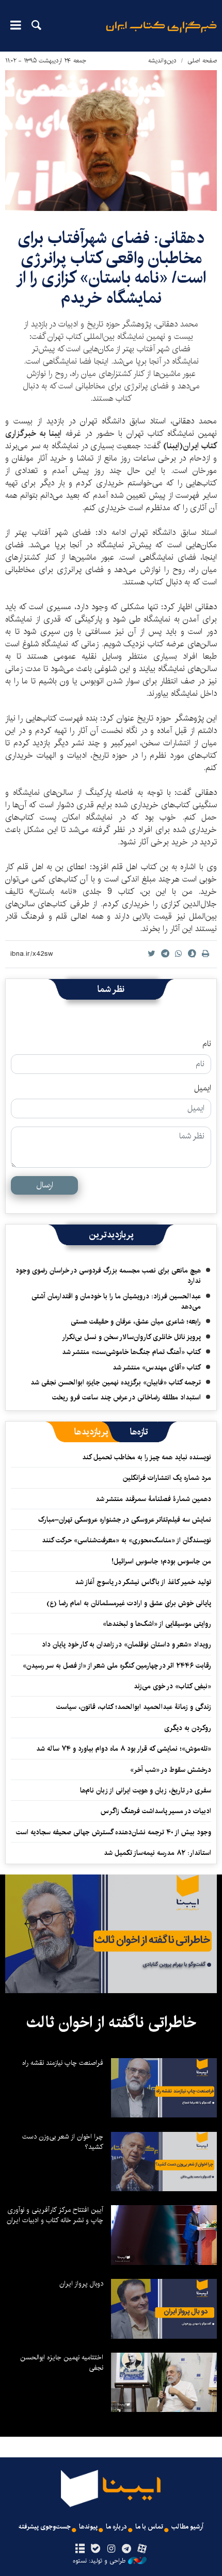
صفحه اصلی (202, 61)
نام (207, 1044)
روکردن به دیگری (188, 1728)
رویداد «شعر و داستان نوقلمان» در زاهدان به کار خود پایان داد (126, 1644)
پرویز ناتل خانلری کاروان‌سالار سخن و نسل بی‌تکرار (131, 1337)
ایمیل (203, 1088)
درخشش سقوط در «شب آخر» (171, 1770)
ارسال (45, 1185)
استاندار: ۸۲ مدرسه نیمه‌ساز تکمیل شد (157, 1853)
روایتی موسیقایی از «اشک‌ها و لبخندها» (157, 1624)
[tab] (139, 1432)
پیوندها (88, 2527)
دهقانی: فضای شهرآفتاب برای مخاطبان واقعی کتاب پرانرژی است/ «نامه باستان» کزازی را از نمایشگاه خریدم (111, 268)
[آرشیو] (80, 2549)
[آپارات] (142, 2549)
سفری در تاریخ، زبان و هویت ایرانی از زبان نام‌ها (146, 1790)
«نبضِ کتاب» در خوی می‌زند (172, 1686)
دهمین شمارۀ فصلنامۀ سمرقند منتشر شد (153, 1499)
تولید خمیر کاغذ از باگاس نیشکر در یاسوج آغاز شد (143, 1582)
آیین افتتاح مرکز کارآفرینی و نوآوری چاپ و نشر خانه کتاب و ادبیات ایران (55, 2215)
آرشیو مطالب (187, 2527)
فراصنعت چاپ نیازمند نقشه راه (63, 2063)
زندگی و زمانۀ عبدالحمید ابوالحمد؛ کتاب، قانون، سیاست (134, 1707)
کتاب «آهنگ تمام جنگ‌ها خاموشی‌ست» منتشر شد (131, 1352)
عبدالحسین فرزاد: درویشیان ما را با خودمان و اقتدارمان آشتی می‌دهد (116, 1301)
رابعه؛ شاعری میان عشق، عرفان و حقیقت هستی (136, 1322)
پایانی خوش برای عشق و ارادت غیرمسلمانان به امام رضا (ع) (129, 1603)
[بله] (95, 2549)
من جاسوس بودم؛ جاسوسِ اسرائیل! (161, 1561)
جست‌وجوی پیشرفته (45, 2527)
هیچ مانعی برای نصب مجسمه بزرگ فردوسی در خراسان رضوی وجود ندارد (108, 1276)
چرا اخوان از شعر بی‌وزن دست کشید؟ (63, 2142)
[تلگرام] (127, 2549)
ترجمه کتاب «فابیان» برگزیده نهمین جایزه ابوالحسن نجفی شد (116, 1382)
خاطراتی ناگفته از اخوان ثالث (111, 2023)
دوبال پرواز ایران (81, 2284)
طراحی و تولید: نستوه (99, 2561)
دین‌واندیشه (162, 61)
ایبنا (161, 34)
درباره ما (116, 2527)
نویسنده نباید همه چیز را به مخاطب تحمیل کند (147, 1457)
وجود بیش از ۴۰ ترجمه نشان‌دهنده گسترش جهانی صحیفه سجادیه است (114, 1832)
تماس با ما (149, 2527)
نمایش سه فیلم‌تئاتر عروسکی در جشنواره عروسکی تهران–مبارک (125, 1520)
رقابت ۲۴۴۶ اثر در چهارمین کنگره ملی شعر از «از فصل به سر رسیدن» (117, 1666)
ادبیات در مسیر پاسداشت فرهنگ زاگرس (156, 1811)
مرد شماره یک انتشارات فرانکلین (167, 1478)
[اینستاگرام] (111, 2549)
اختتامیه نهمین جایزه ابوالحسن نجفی (62, 2362)
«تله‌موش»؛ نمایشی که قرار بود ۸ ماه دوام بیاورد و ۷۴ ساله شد (124, 1749)
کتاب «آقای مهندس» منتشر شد (157, 1367)
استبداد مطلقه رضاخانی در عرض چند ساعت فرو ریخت (126, 1397)
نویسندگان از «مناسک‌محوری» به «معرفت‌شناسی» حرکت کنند (126, 1540)
